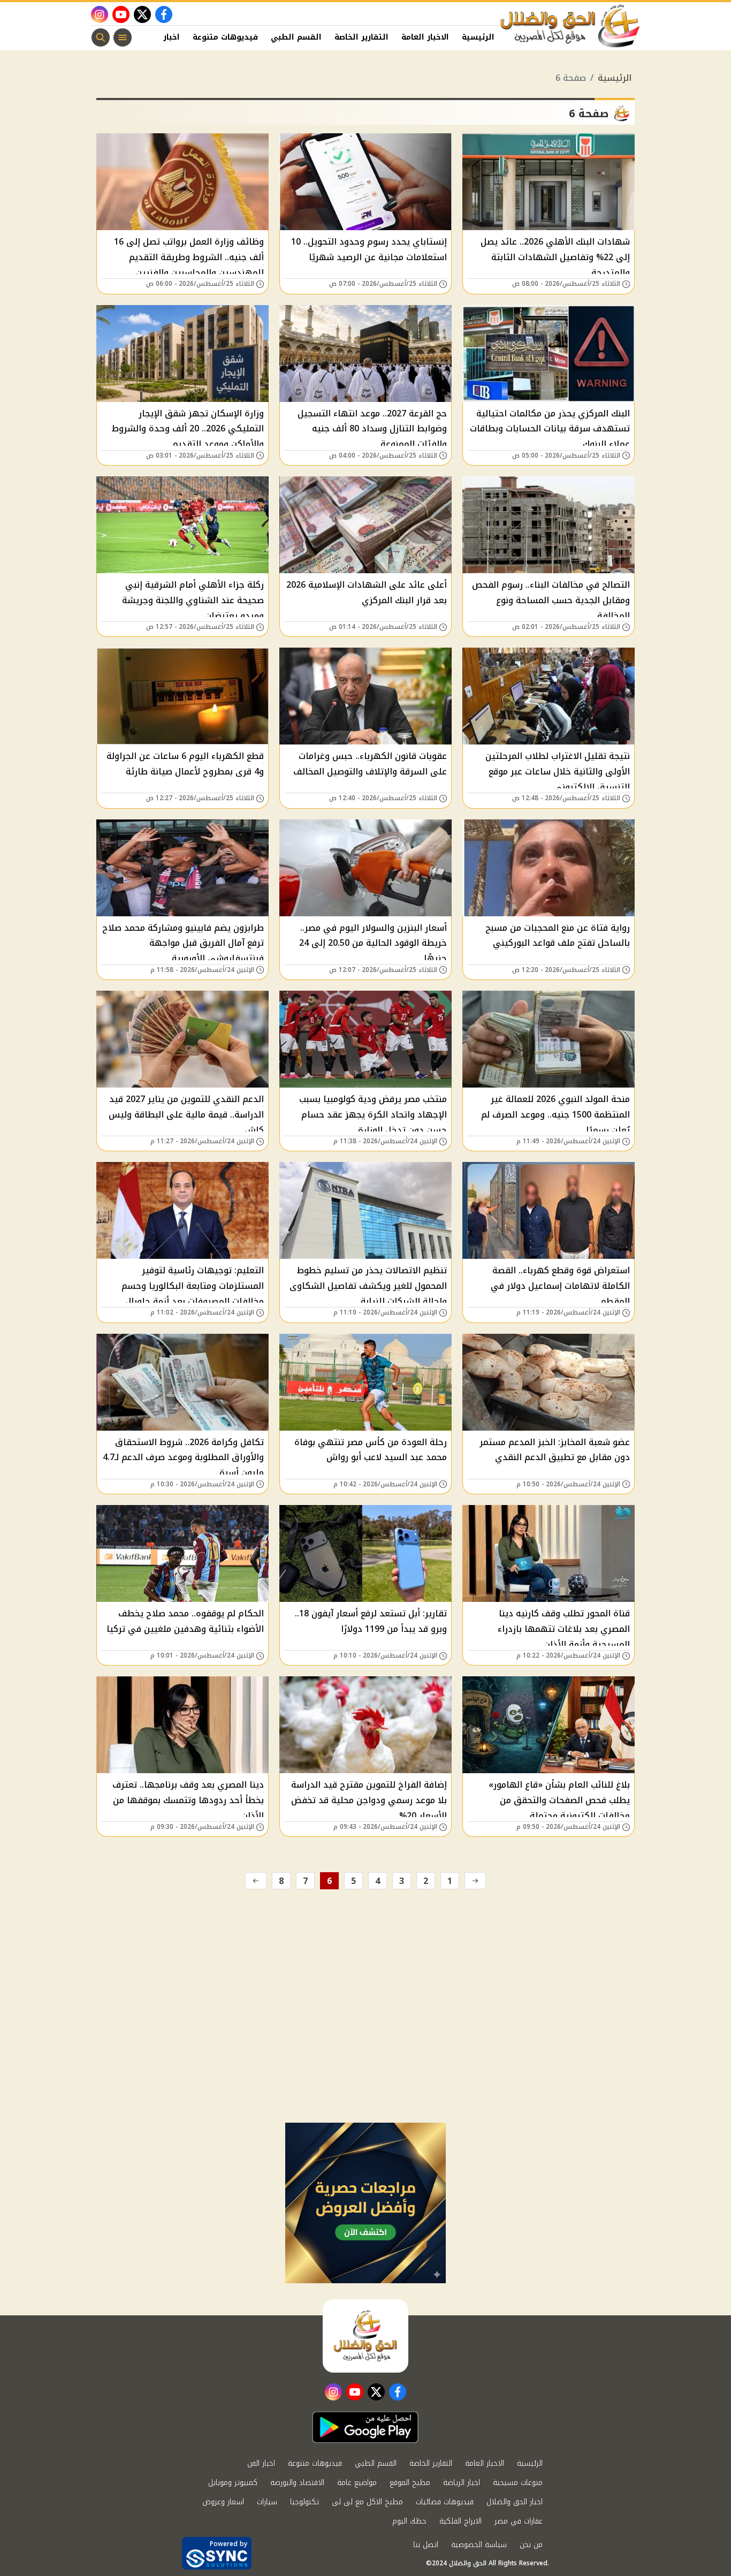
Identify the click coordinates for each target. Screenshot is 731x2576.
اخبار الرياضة (462, 2483)
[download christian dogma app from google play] (365, 2427)
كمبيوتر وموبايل (233, 2483)
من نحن (531, 2545)
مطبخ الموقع (410, 2483)
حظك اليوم (409, 2521)
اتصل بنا (426, 2545)
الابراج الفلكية (460, 2521)
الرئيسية (478, 37)
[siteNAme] (570, 26)
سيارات (267, 2502)
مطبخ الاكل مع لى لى (367, 2502)
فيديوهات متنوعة (225, 37)
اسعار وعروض (223, 2502)
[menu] (123, 37)
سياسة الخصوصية (479, 2545)
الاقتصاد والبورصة (297, 2483)
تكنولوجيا (304, 2502)
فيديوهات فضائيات (445, 2502)
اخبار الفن (162, 37)
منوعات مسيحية (518, 2483)
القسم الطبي (296, 37)
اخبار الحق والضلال (515, 2502)
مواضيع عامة (357, 2483)
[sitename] (365, 2336)
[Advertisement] (365, 2042)
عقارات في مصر (519, 2521)
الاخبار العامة (425, 37)
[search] (101, 37)
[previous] (475, 1881)
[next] (256, 1881)
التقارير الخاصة (361, 37)
